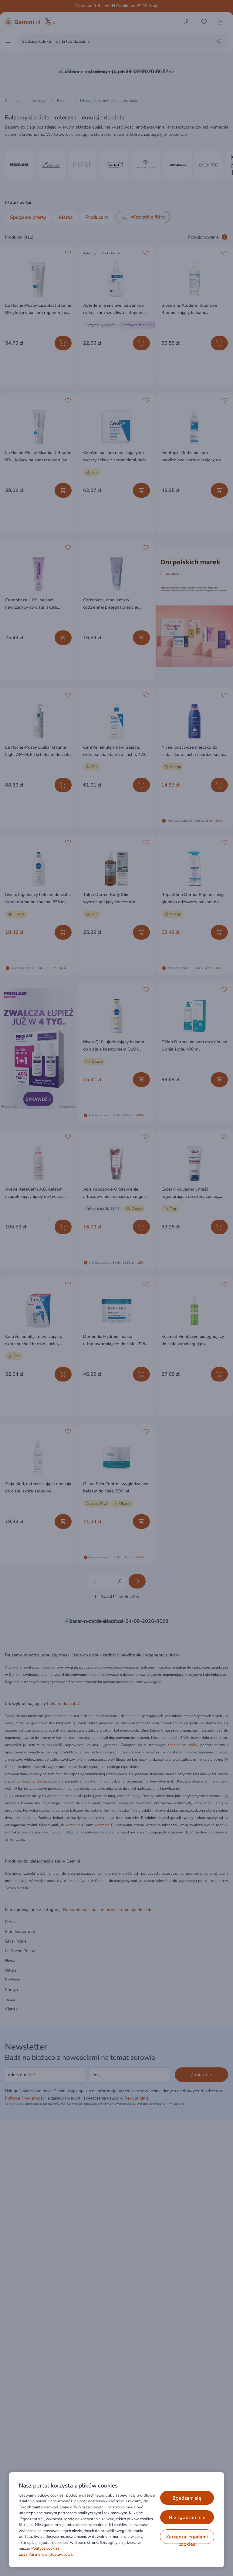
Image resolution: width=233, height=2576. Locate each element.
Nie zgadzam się (187, 2518)
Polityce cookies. (46, 2548)
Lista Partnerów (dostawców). (46, 2554)
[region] (116, 2520)
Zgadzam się (187, 2498)
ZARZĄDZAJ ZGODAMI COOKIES (187, 2539)
